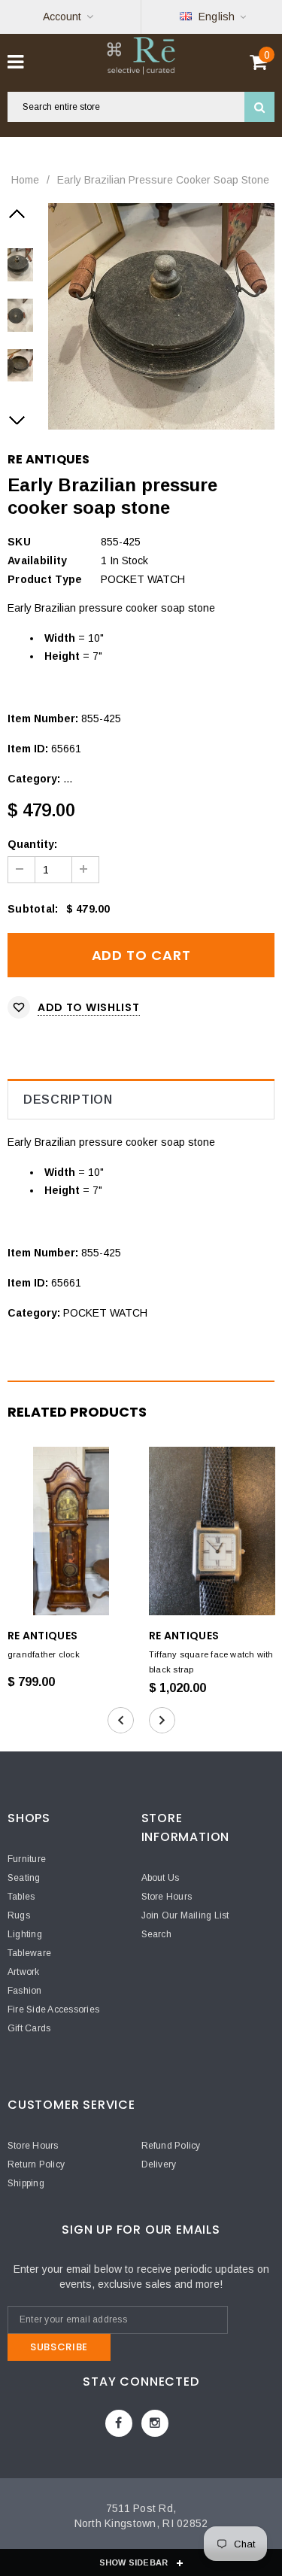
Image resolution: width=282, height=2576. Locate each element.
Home (25, 180)
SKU (19, 542)
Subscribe (59, 2347)
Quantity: (32, 844)
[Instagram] (155, 2423)
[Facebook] (119, 2423)
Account (62, 17)
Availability (37, 560)
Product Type (45, 579)
